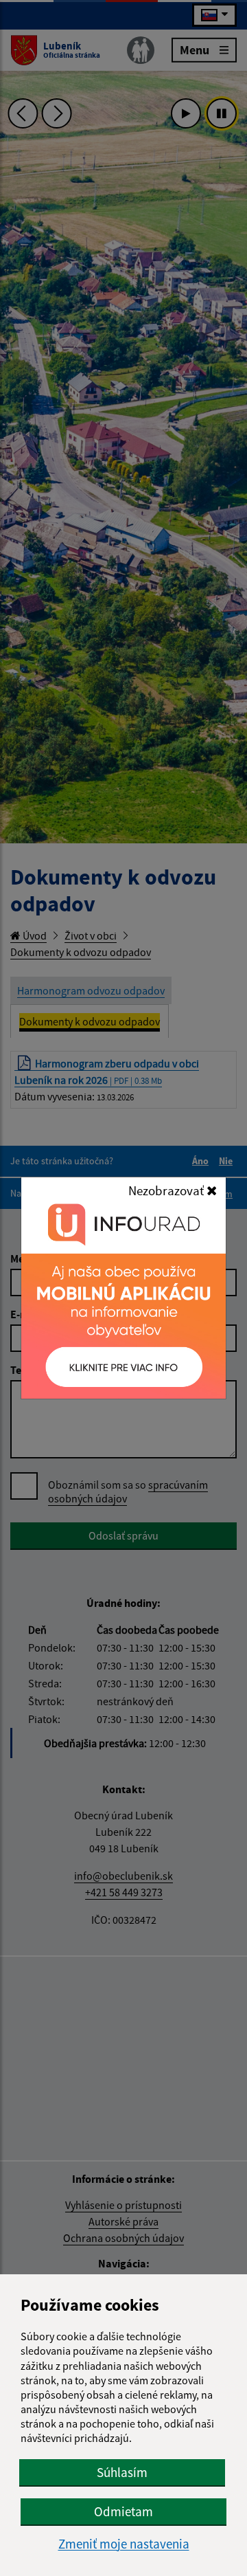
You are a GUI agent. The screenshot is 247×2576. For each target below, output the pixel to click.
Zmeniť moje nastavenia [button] (124, 2544)
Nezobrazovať (167, 1190)
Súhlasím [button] (122, 2472)
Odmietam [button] (123, 2511)
